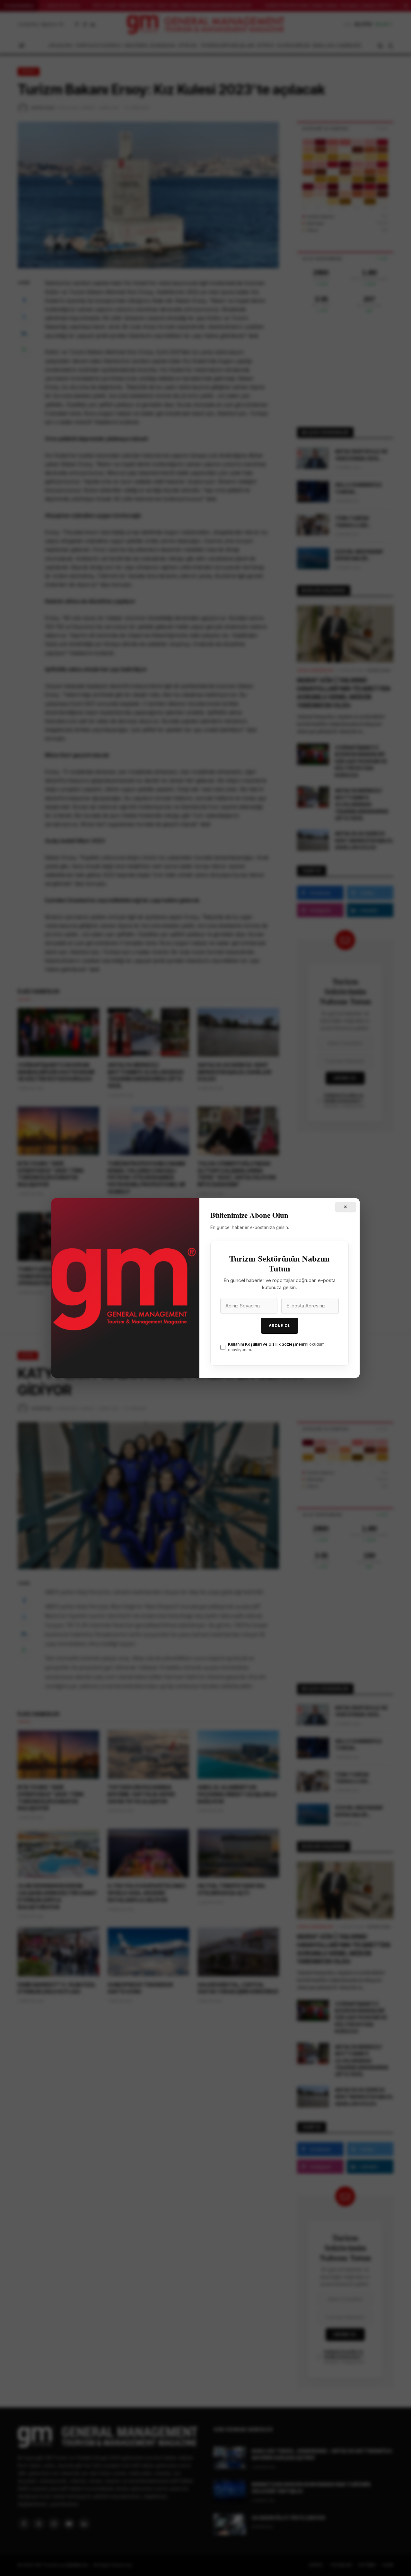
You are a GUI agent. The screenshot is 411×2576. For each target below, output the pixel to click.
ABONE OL (280, 1326)
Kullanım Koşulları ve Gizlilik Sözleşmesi (266, 1344)
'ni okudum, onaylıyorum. (277, 1347)
